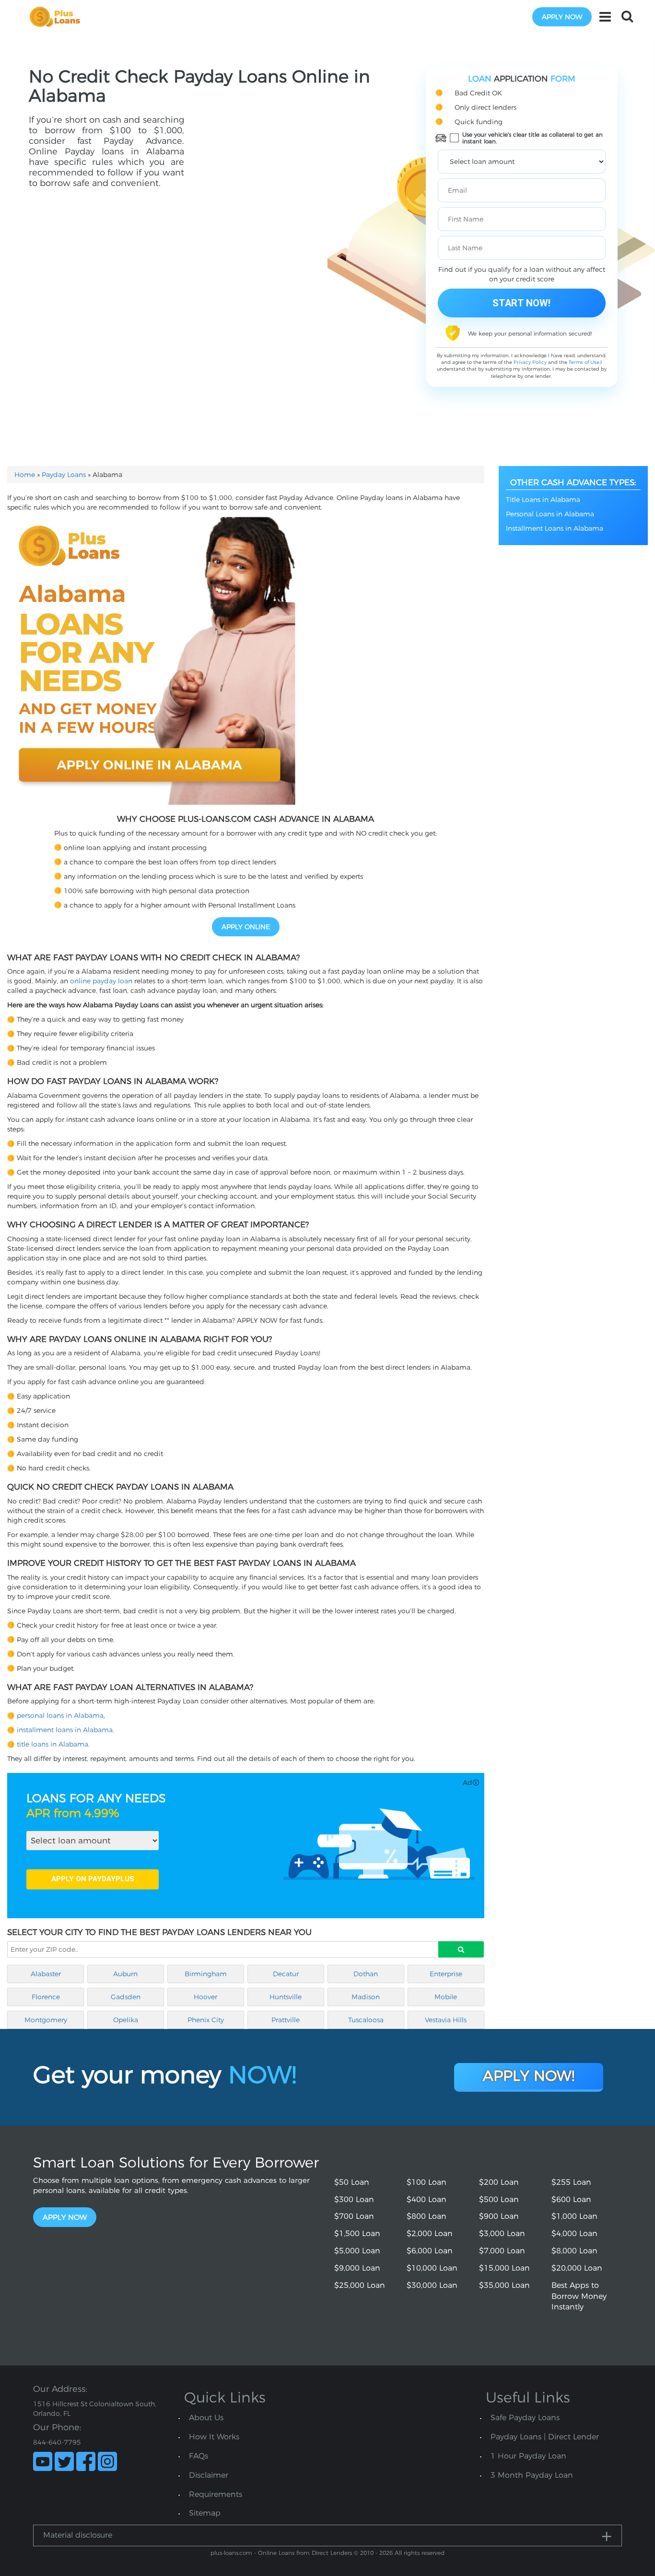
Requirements (216, 2494)
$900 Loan (499, 2216)
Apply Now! (529, 2076)
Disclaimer (209, 2475)
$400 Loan (427, 2199)
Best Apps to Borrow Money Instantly (579, 2296)
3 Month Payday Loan (532, 2475)
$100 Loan (427, 2182)
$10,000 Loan (432, 2268)
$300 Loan (354, 2199)
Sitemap (205, 2513)
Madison (366, 1997)
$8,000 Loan (574, 2251)
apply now (562, 17)
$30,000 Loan (432, 2285)
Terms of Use (584, 362)
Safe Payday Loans (525, 2418)
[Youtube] (43, 2461)
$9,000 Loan (357, 2268)
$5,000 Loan (357, 2251)
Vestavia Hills (446, 2020)
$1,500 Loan (357, 2233)
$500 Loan (499, 2199)
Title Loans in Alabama (543, 500)
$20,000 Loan (577, 2268)
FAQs (199, 2456)
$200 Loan (499, 2182)
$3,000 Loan (502, 2233)
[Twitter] (64, 2461)
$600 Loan (571, 2199)
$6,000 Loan (430, 2251)
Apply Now (65, 2217)
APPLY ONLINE (246, 927)
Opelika (126, 2020)
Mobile (446, 1997)
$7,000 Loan (502, 2251)
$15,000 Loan (504, 2268)
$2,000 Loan (430, 2233)
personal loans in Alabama (60, 1715)
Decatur (286, 1974)
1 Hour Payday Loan (528, 2456)
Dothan (366, 1974)
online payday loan (101, 981)
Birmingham (206, 1974)
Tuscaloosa (366, 2020)
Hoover (205, 1997)
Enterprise (446, 1974)
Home (25, 475)
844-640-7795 (57, 2442)
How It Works (214, 2437)
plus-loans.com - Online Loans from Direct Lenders (281, 2553)
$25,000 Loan (360, 2285)
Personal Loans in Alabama (550, 514)
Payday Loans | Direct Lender (545, 2437)
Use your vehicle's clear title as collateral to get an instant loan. (532, 138)
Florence (46, 1997)
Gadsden (126, 1997)
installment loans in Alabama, (65, 1730)
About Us (206, 2418)
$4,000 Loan (574, 2233)
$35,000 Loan (504, 2285)
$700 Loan (354, 2216)
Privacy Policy (530, 362)
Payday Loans (64, 475)
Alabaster (46, 1974)
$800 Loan (427, 2216)
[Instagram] (107, 2461)
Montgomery (46, 2020)
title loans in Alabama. (53, 1744)
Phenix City (206, 2020)
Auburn (125, 1974)
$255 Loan (571, 2182)
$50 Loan (352, 2182)
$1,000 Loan (574, 2216)
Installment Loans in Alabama (555, 528)
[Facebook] (86, 2461)
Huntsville (286, 1997)
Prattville (286, 2020)
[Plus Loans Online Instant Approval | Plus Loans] (58, 16)
